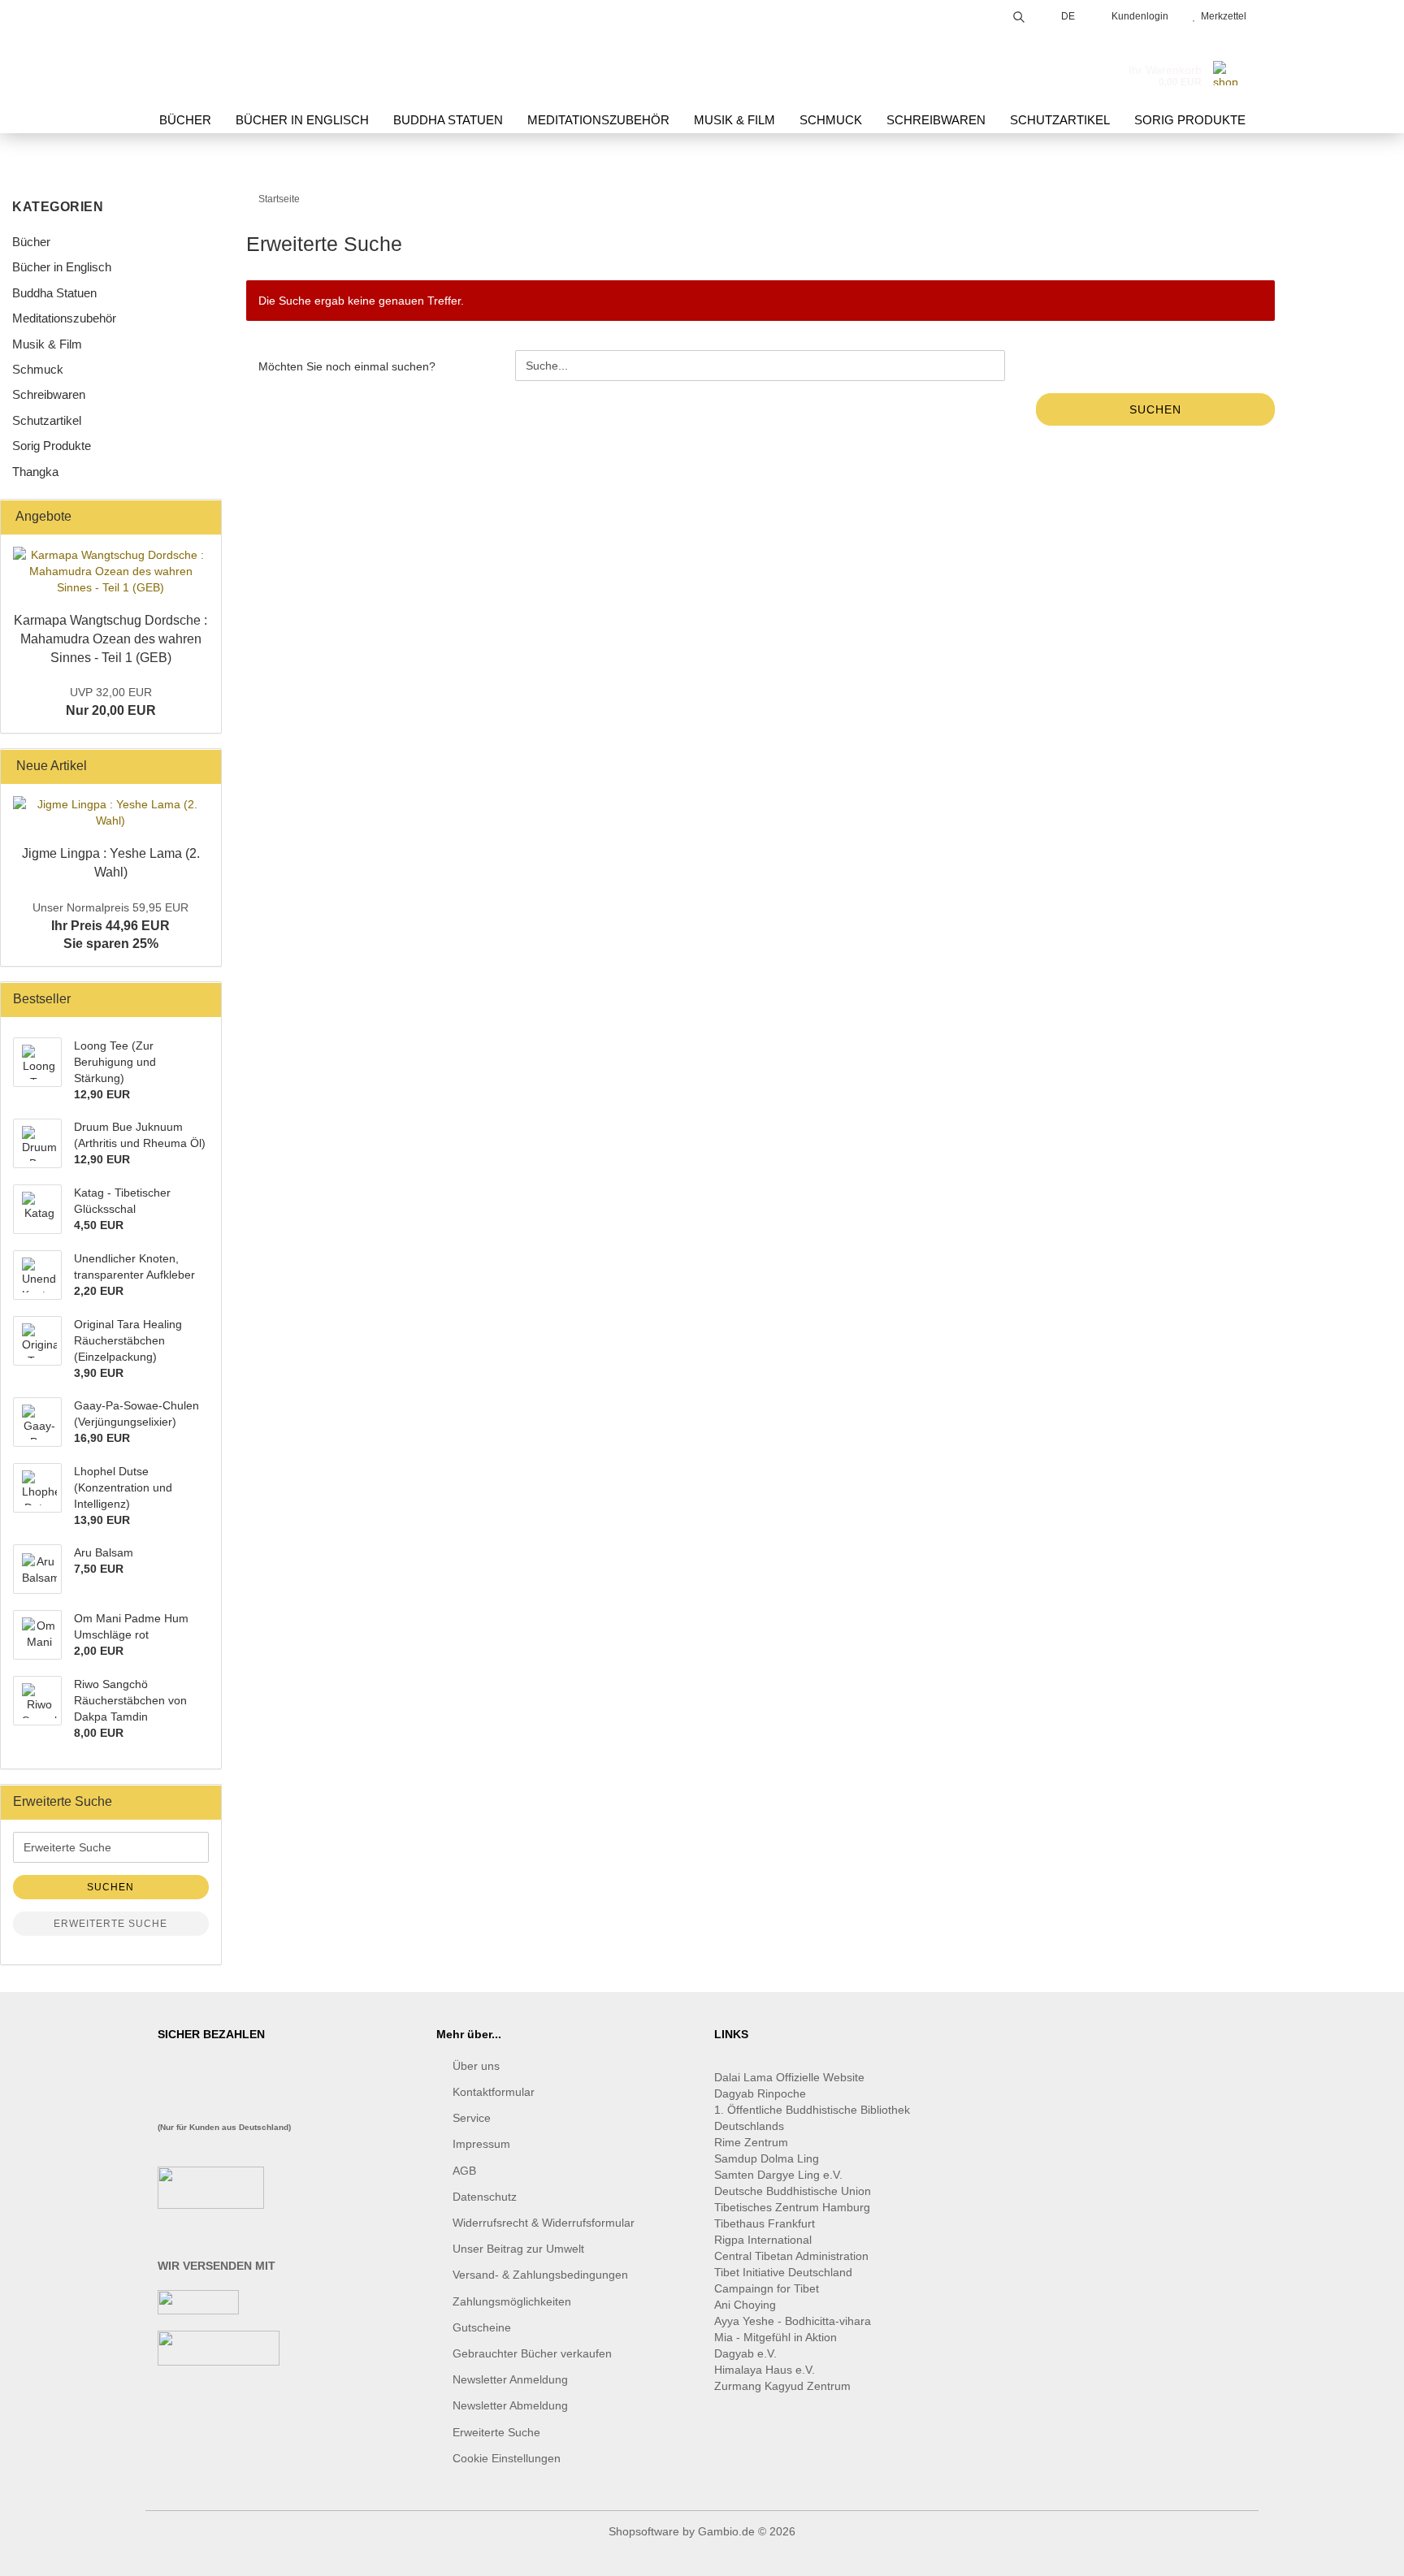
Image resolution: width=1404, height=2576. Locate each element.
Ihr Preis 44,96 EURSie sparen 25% (110, 926)
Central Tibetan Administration (791, 2256)
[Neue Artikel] (204, 766)
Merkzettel (1221, 16)
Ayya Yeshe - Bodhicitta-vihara (793, 2321)
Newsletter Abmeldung (510, 2405)
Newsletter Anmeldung (510, 2379)
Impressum (481, 2144)
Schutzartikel (1060, 120)
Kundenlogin (1137, 16)
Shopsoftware (644, 2531)
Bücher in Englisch (302, 120)
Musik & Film (734, 120)
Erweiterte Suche (110, 1924)
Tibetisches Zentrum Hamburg (792, 2207)
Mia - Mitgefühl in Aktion (777, 2337)
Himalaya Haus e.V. (766, 2370)
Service (472, 2118)
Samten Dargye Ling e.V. (778, 2175)
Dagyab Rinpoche (762, 2093)
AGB (464, 2171)
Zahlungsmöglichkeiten (512, 2301)
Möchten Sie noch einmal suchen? (347, 366)
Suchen (1155, 409)
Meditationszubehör (598, 120)
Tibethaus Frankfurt (765, 2223)
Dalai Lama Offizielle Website (789, 2077)
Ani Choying (745, 2305)
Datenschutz (485, 2197)
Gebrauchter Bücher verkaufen (532, 2353)
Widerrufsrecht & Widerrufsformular (544, 2223)
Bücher (185, 120)
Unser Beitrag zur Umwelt (518, 2249)
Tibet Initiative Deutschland (783, 2272)
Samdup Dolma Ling (767, 2158)
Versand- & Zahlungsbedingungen (540, 2275)
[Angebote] (204, 517)
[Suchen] (1019, 14)
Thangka (35, 472)
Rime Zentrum (751, 2142)
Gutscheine (482, 2327)
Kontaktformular (494, 2092)
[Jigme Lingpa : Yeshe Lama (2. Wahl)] (111, 812)
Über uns (476, 2066)
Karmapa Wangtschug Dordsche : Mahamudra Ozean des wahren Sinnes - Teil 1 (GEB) (110, 639)
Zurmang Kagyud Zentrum (782, 2386)
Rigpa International (765, 2240)
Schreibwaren (936, 120)
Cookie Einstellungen (507, 2458)
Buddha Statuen (448, 120)
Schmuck (831, 120)
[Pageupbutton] (1359, 2552)
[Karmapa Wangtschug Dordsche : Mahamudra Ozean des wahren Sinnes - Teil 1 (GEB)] (111, 571)
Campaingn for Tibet (767, 2288)
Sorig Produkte (1190, 120)
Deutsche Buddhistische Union (793, 2191)
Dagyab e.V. (745, 2353)
